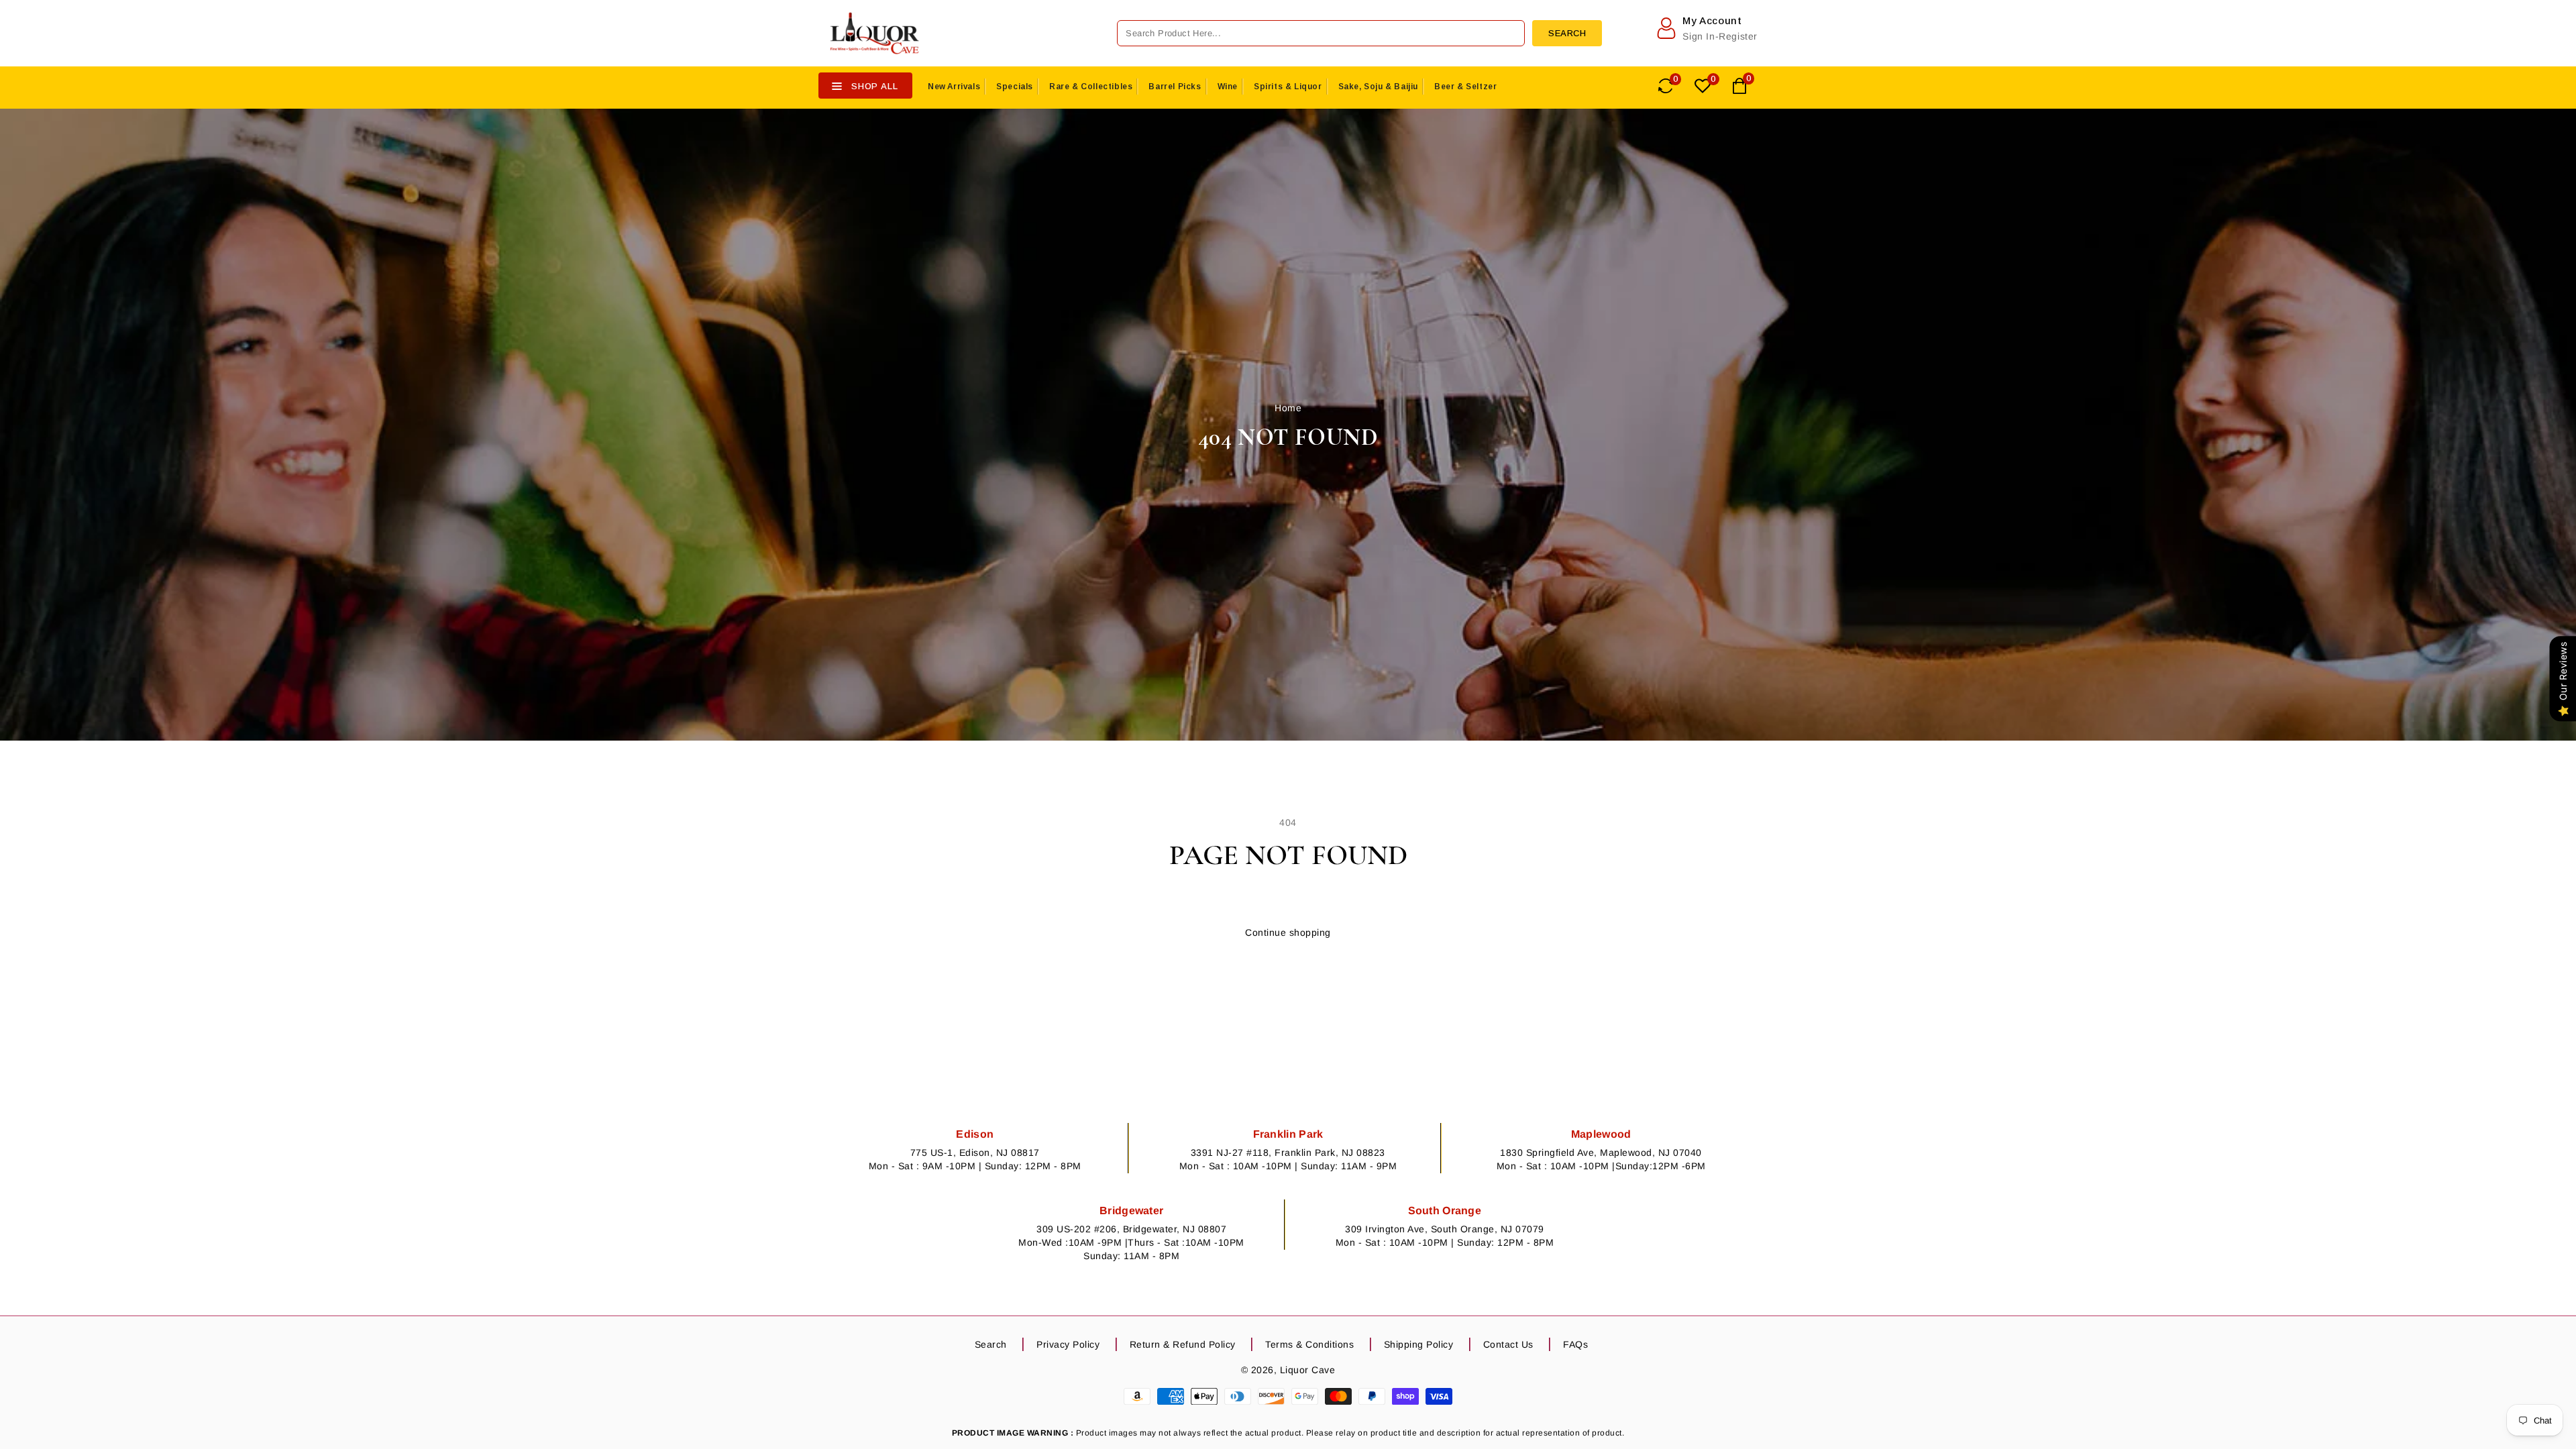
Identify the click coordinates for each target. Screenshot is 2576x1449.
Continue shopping (1288, 932)
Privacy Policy (1068, 1344)
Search (991, 1344)
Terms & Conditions (1309, 1344)
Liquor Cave (1308, 1370)
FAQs (1575, 1344)
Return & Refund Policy (1183, 1344)
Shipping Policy (1419, 1344)
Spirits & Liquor (1288, 87)
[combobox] (1321, 33)
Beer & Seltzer (1465, 87)
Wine (1228, 87)
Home (1288, 408)
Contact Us (1508, 1344)
